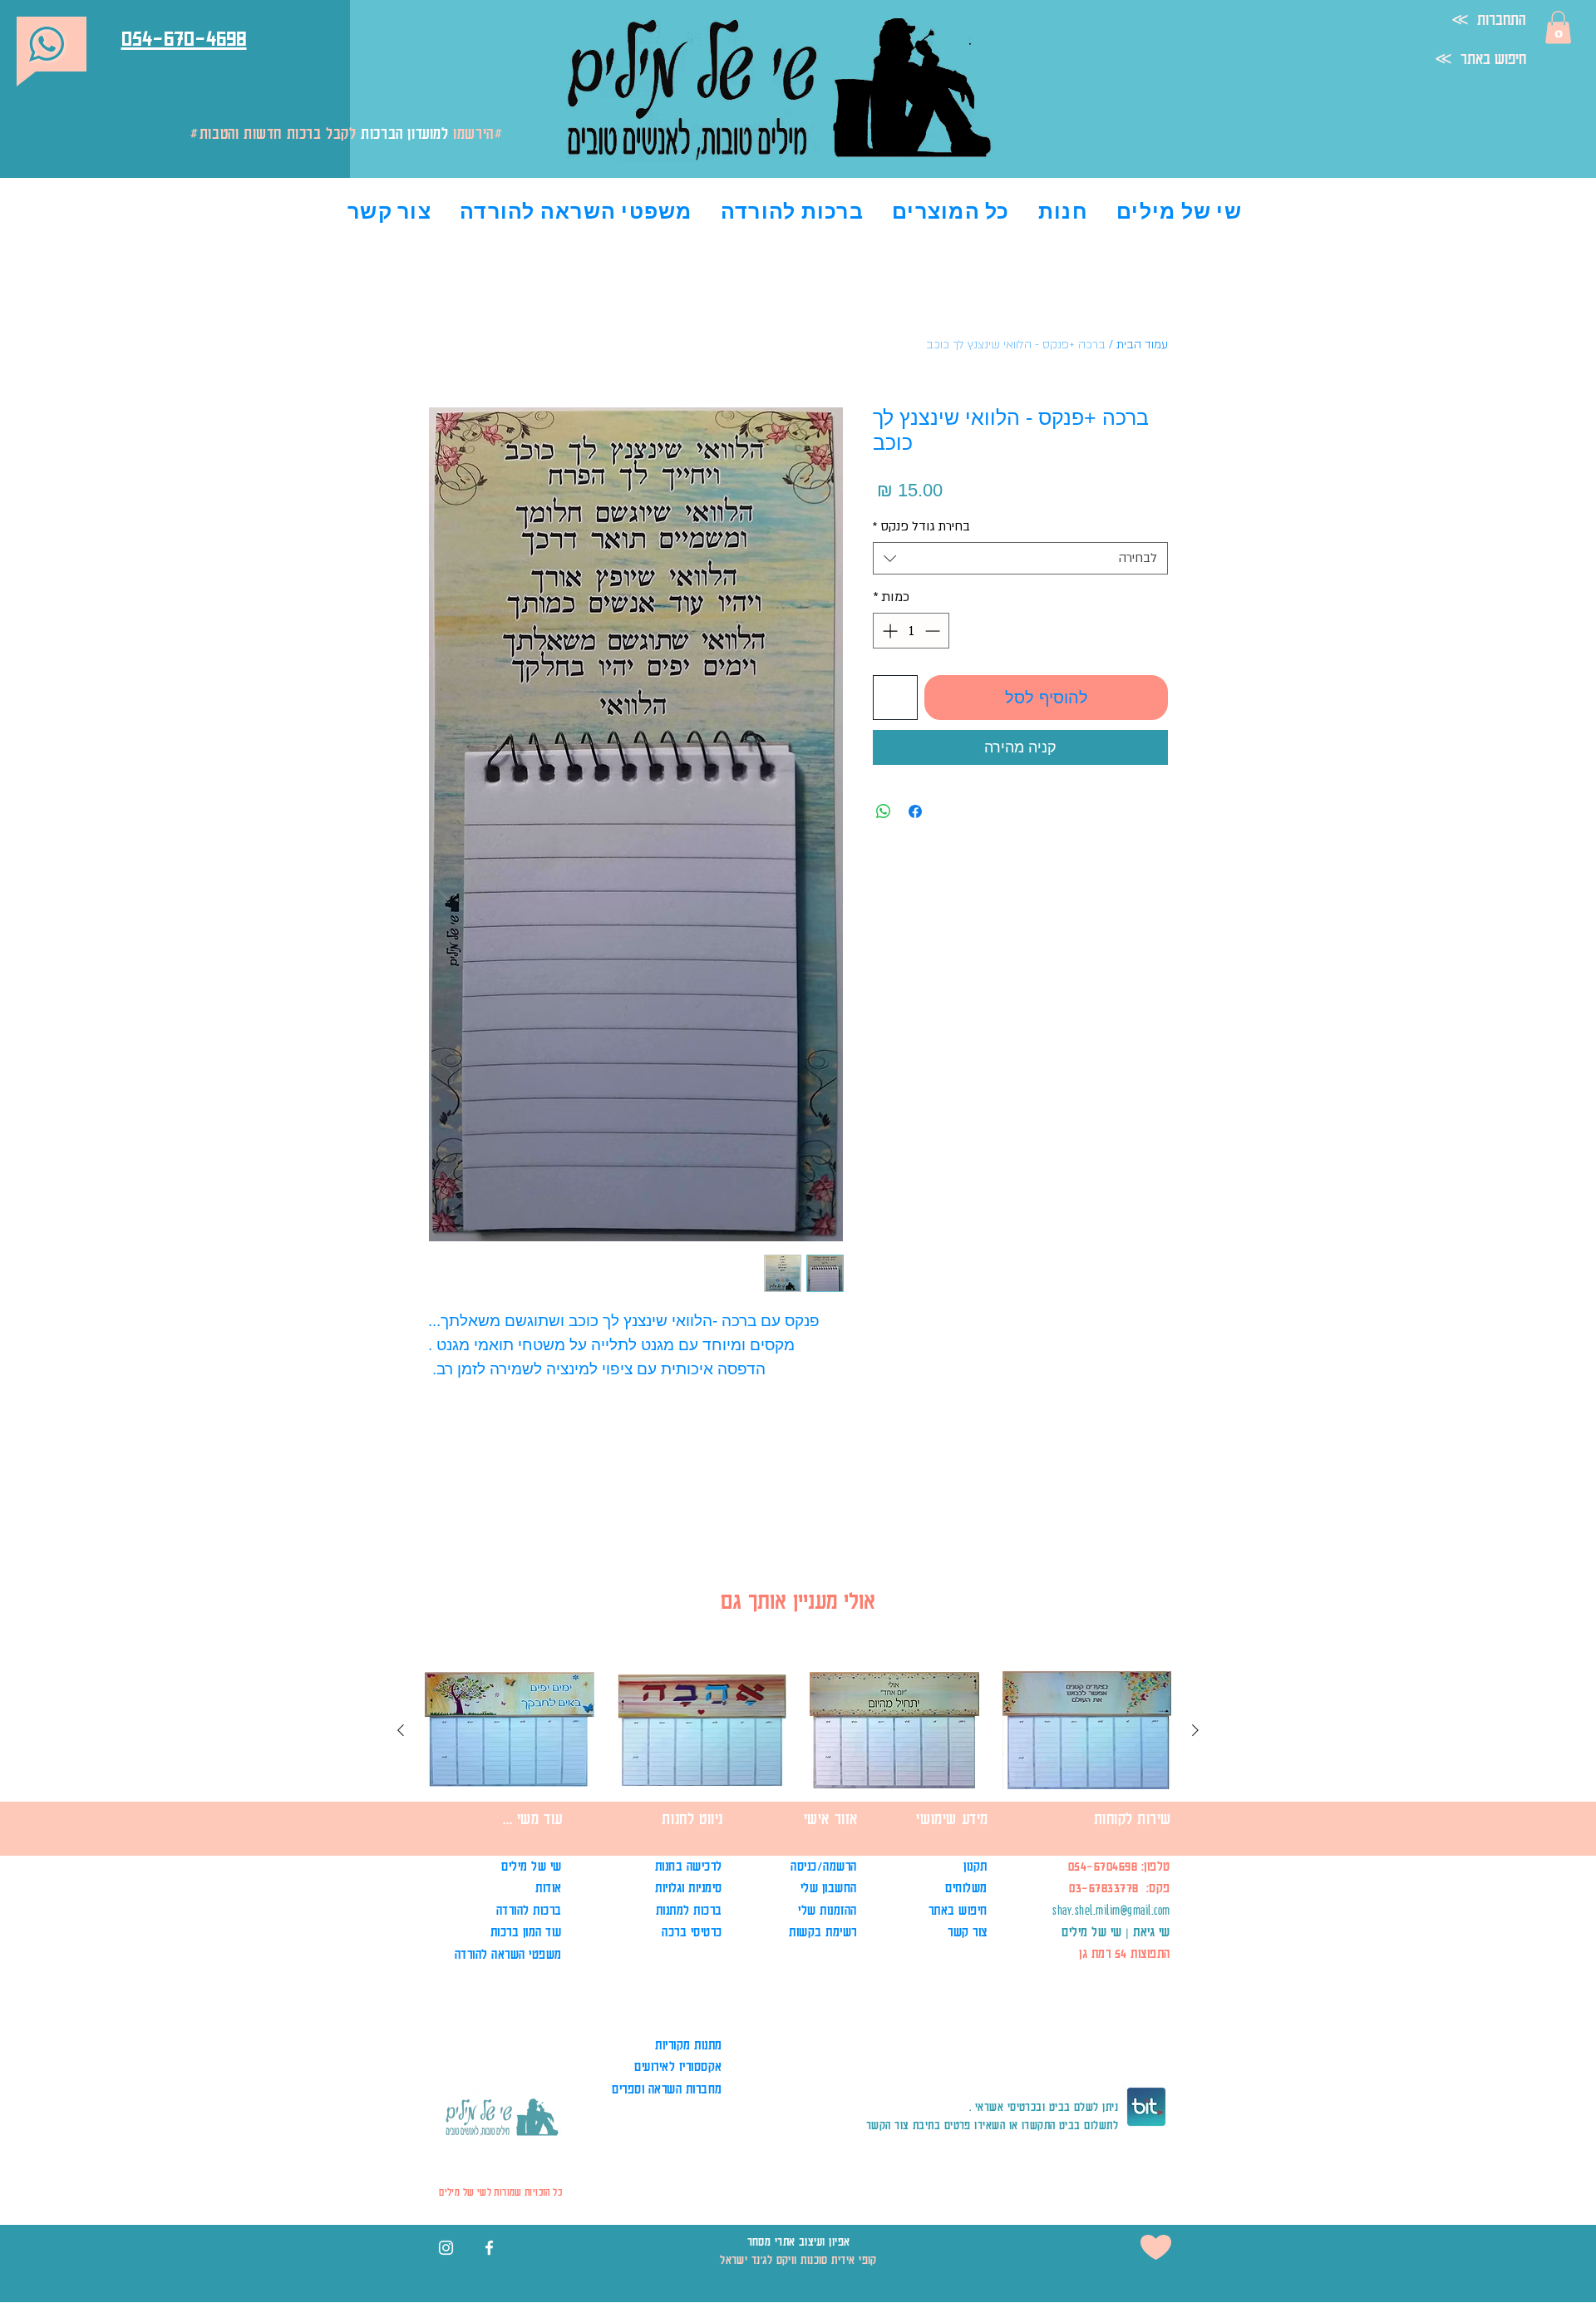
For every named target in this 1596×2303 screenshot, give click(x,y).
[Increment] (888, 631)
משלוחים (965, 1888)
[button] (1558, 27)
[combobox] (1020, 558)
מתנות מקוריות (689, 2045)
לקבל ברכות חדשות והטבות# (354, 133)
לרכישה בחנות (689, 1866)
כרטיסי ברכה (692, 1932)
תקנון (974, 1866)
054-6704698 (1103, 1866)
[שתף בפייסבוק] (915, 811)
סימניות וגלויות (689, 1888)
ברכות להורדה (529, 1910)
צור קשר (968, 1932)
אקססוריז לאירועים (678, 2066)
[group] (798, 1781)
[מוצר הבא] (401, 1730)
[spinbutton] (911, 631)
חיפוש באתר (958, 1910)
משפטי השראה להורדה (508, 1954)
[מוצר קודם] (1195, 1730)
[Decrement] (934, 631)
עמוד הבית (1142, 345)
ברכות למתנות (689, 1910)
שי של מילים (532, 1866)
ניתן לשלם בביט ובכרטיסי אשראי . (1044, 2106)
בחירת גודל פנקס (921, 526)
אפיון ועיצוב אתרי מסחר (799, 2241)
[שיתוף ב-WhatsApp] (884, 811)
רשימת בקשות (823, 1932)
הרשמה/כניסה (822, 1866)
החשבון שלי (829, 1888)
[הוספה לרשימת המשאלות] (895, 698)
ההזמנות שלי (828, 1910)
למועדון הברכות (404, 133)
